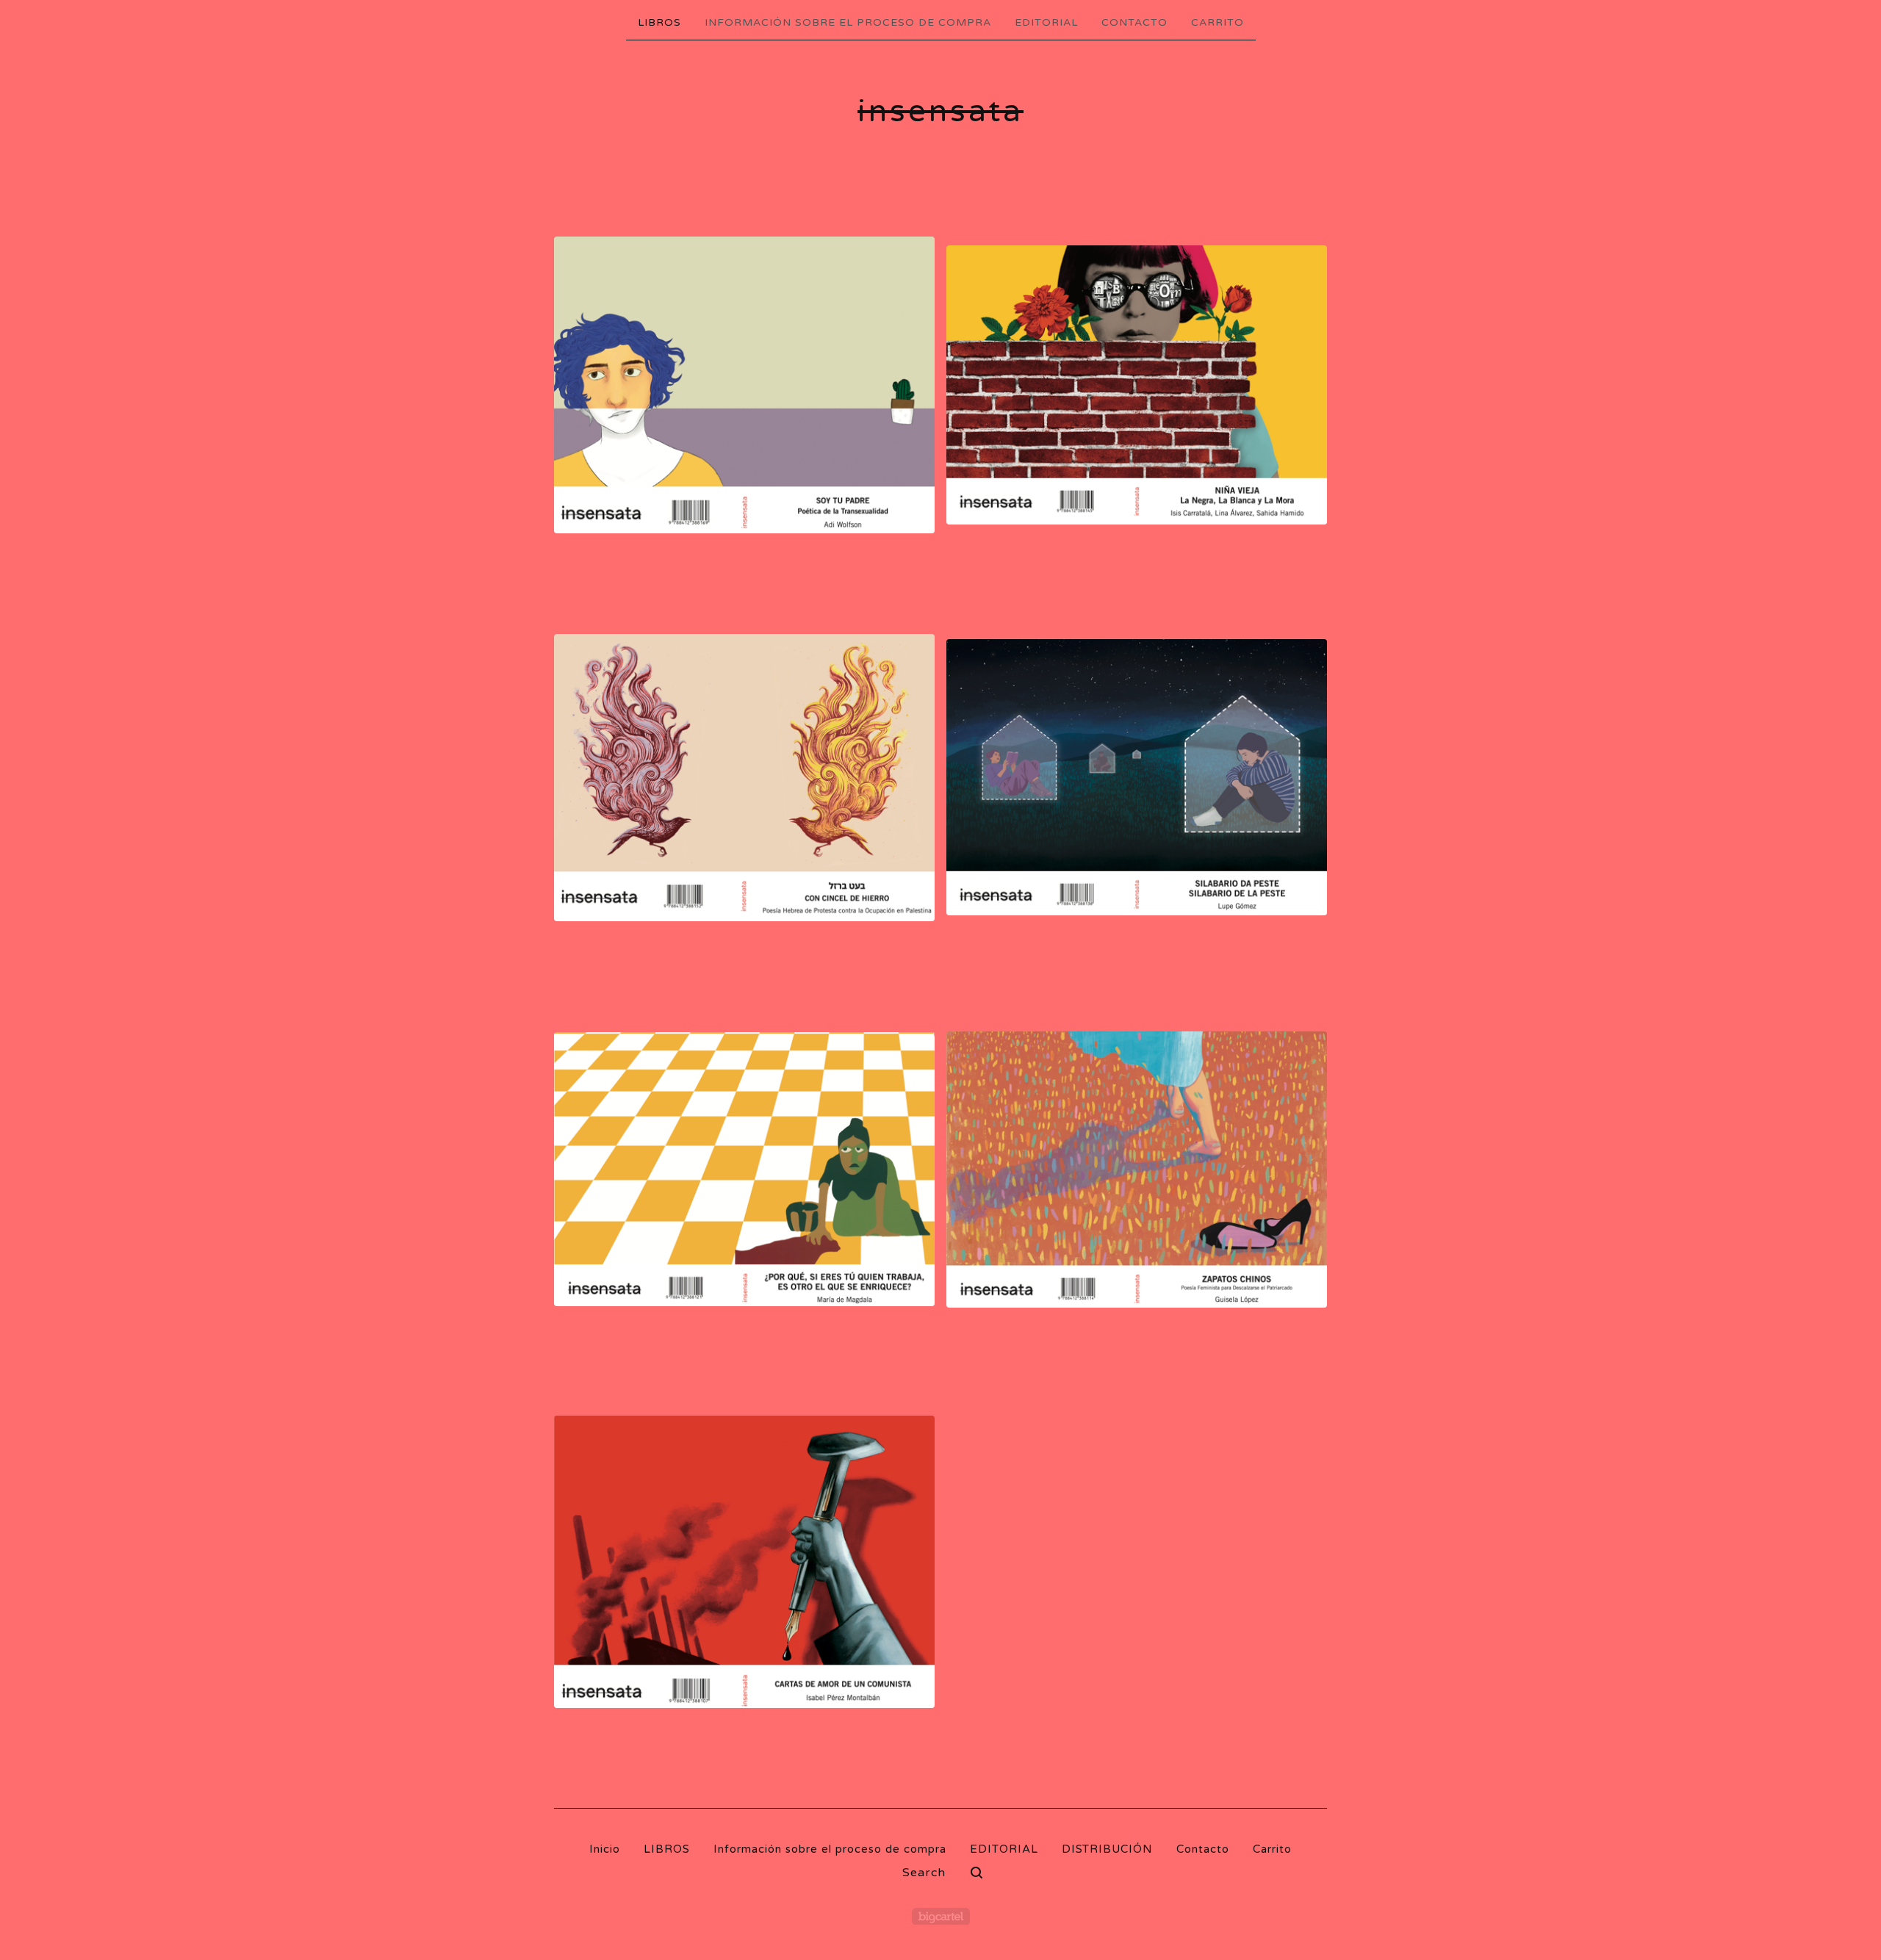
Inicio (605, 1849)
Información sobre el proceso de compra (848, 22)
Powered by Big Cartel (941, 1916)
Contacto (1134, 22)
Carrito (1218, 22)
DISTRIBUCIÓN (1107, 1849)
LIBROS (659, 22)
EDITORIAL (1046, 22)
